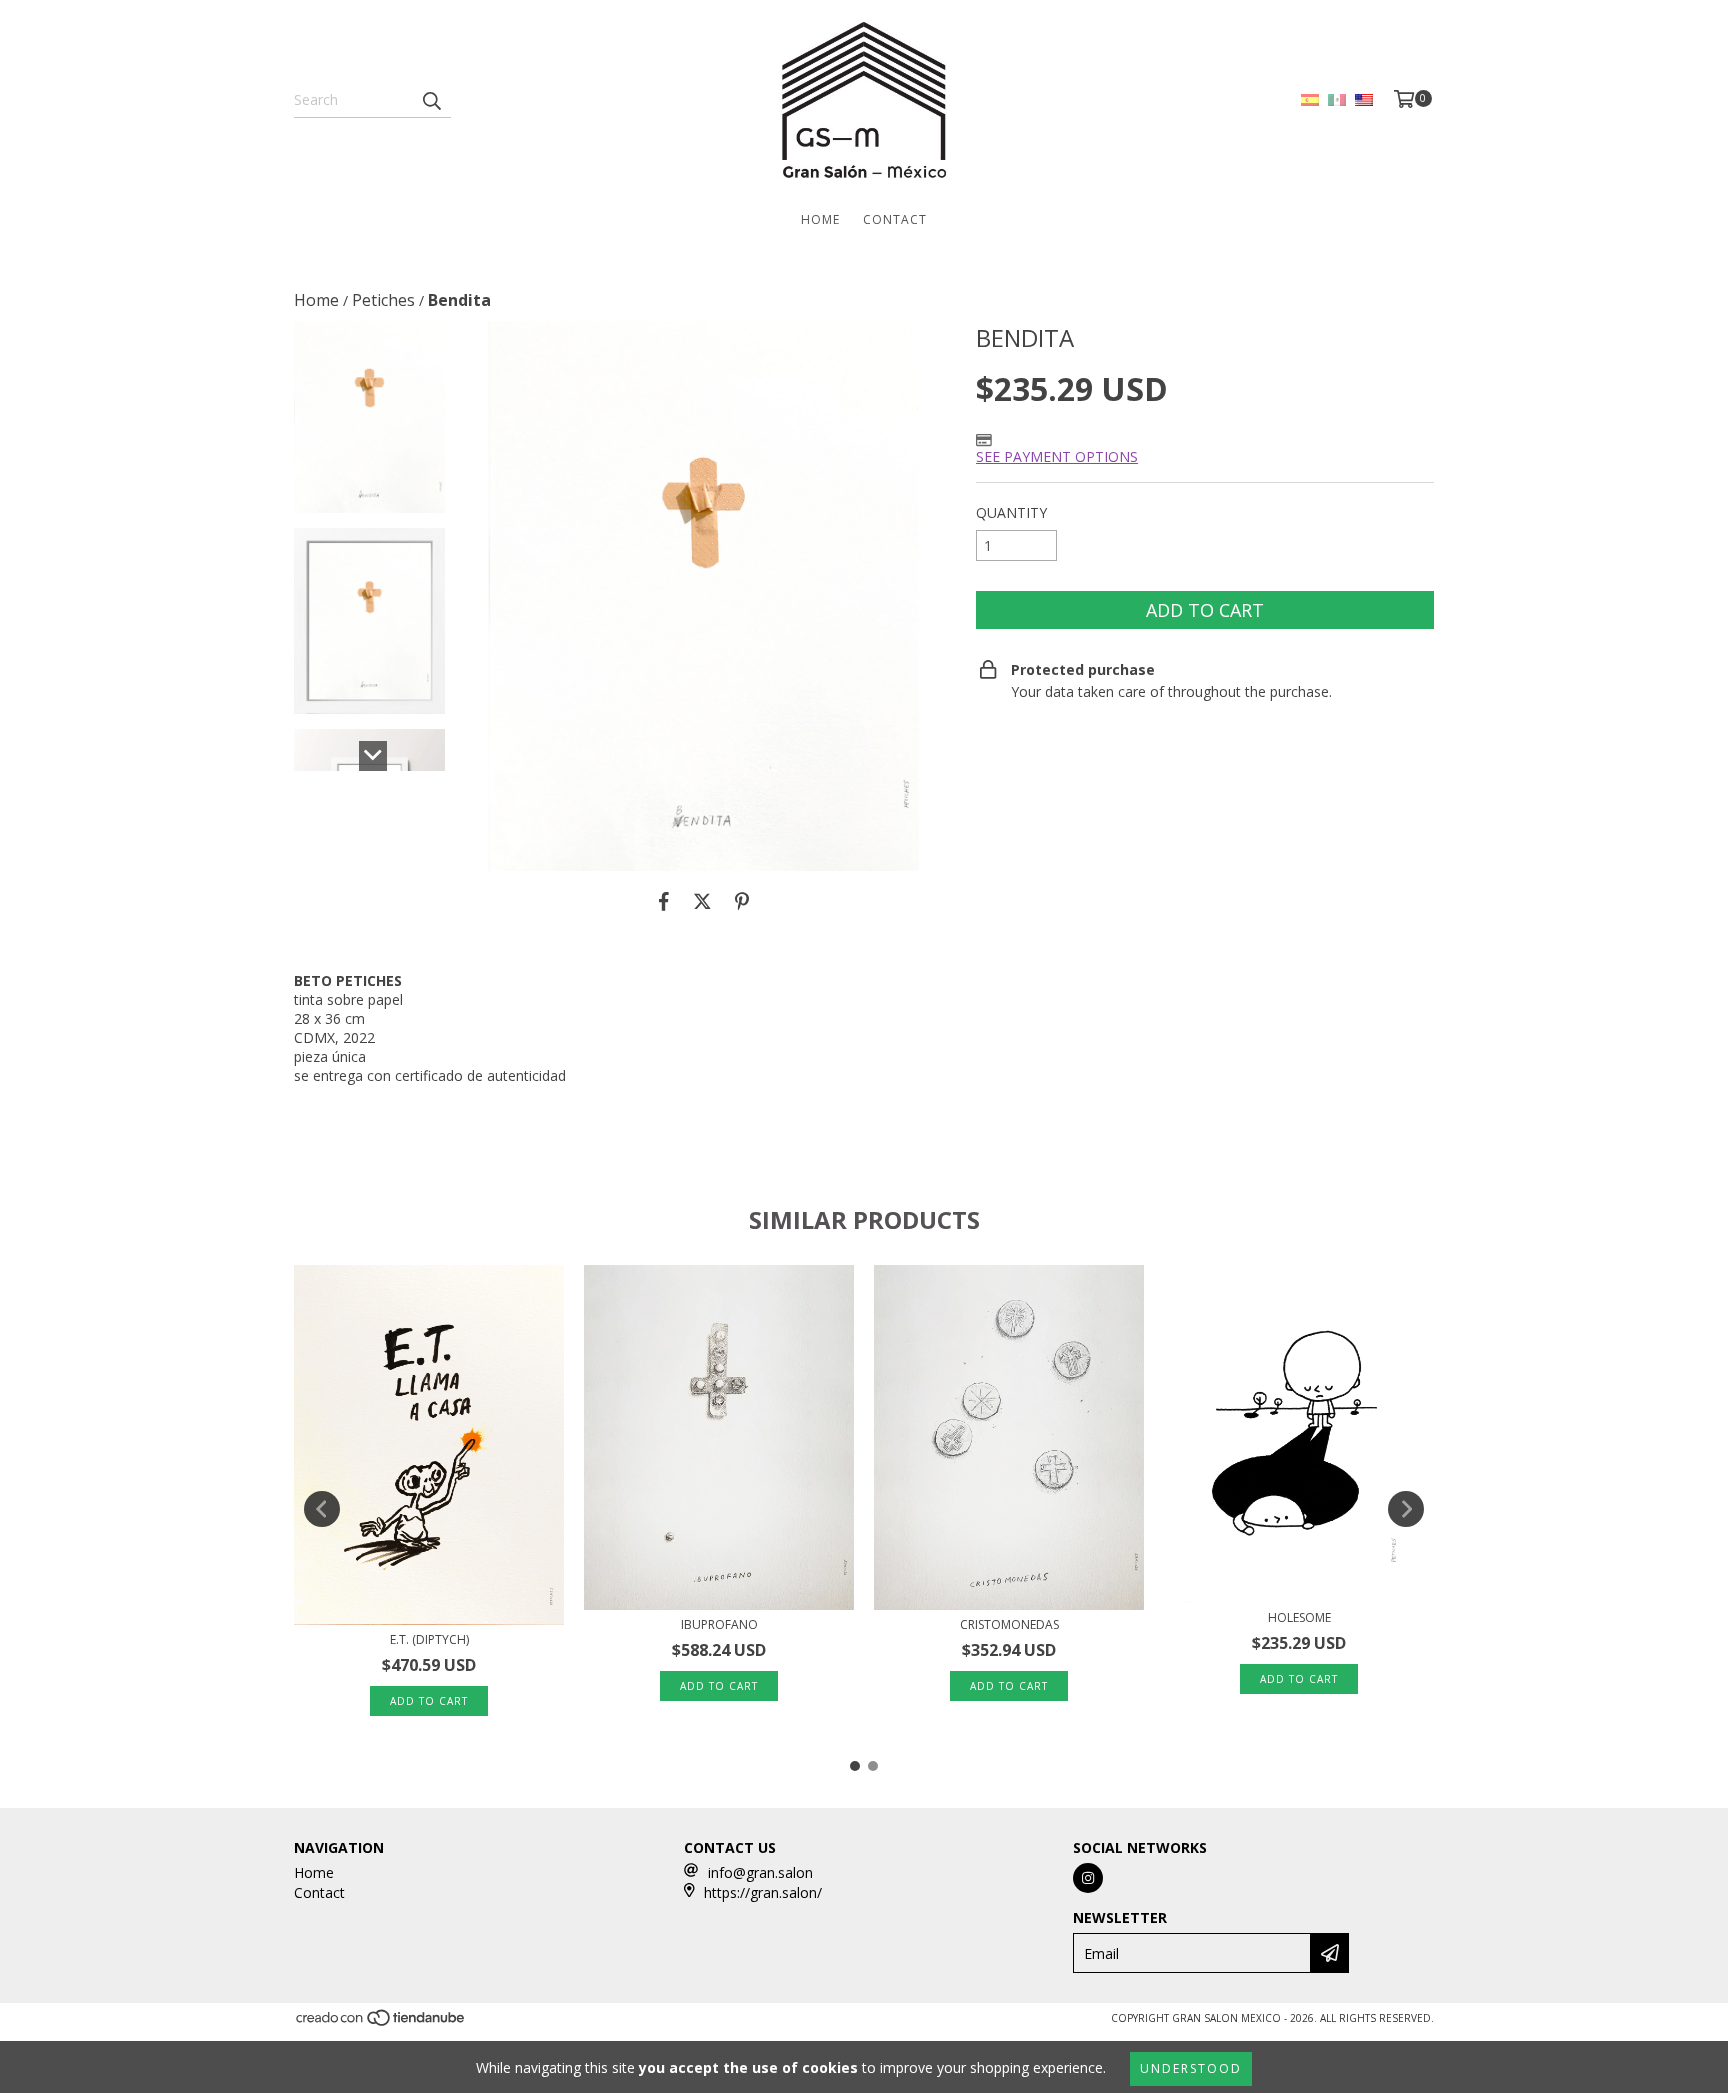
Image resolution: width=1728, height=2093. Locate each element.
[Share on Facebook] (664, 901)
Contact (895, 219)
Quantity (1011, 512)
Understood (1191, 2068)
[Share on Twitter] (702, 901)
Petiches (383, 300)
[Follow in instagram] (1088, 1878)
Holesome (1299, 1617)
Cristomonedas (1009, 1624)
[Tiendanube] (381, 2023)
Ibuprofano (719, 1624)
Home (820, 219)
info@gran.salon (760, 1872)
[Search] (431, 100)
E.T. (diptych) (429, 1639)
